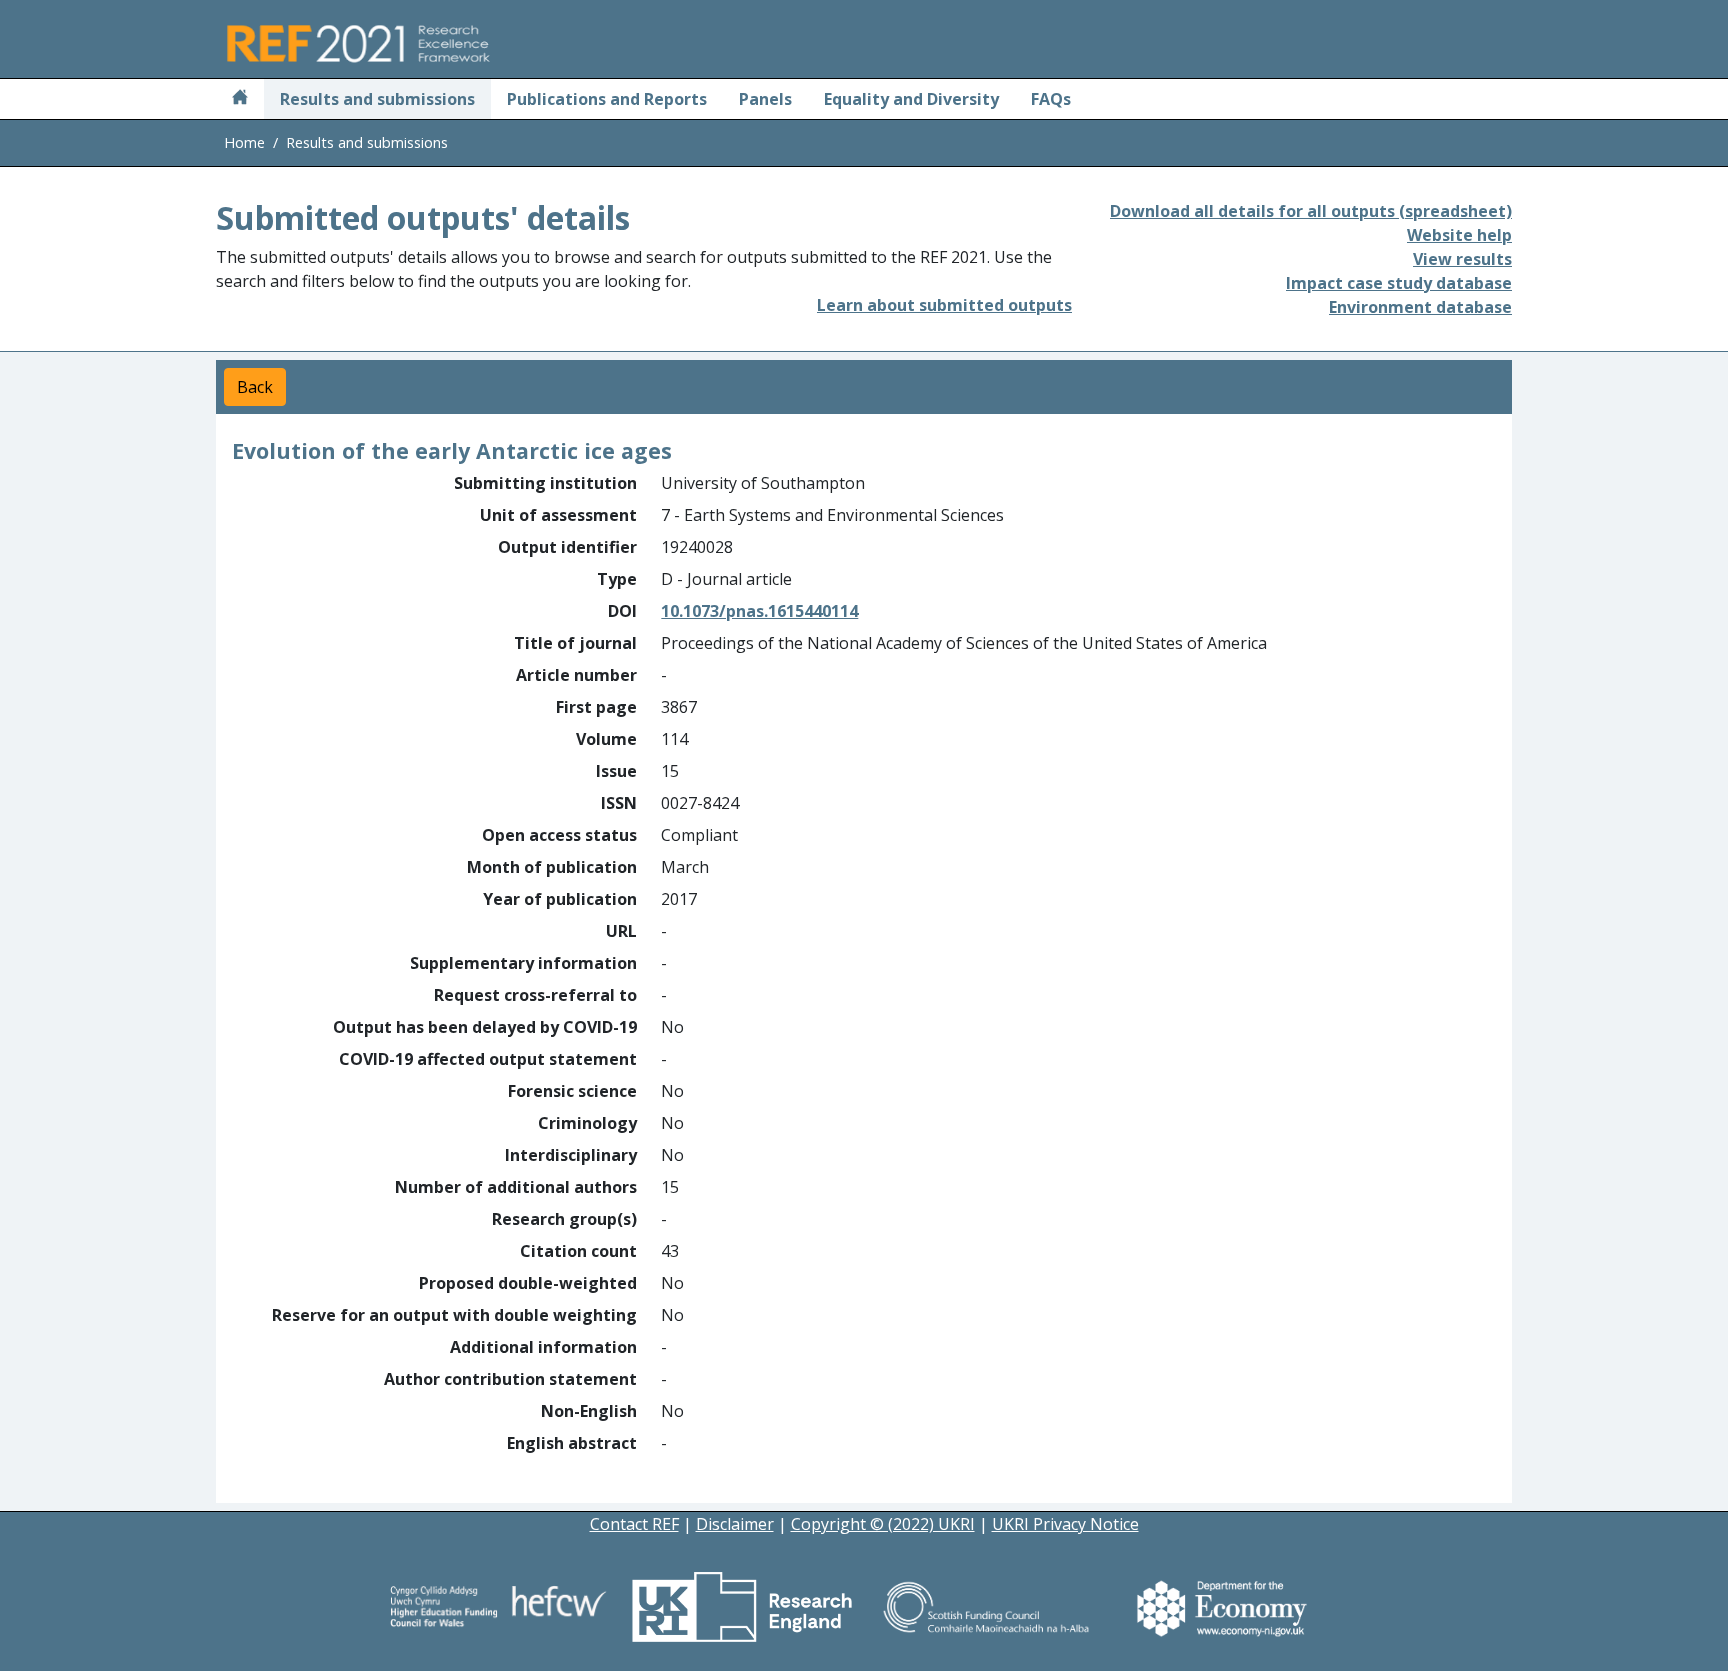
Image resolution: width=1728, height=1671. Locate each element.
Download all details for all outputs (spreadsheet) (1311, 211)
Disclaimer (735, 1524)
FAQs (1051, 99)
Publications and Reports (607, 99)
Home (244, 142)
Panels (765, 99)
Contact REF (634, 1524)
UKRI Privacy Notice (1065, 1524)
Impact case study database (1399, 283)
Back (255, 387)
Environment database (1420, 307)
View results (1462, 259)
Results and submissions (377, 99)
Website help (1459, 235)
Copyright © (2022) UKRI (883, 1524)
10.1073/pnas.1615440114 (759, 611)
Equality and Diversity (911, 99)
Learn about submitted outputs (944, 305)
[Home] (240, 99)
